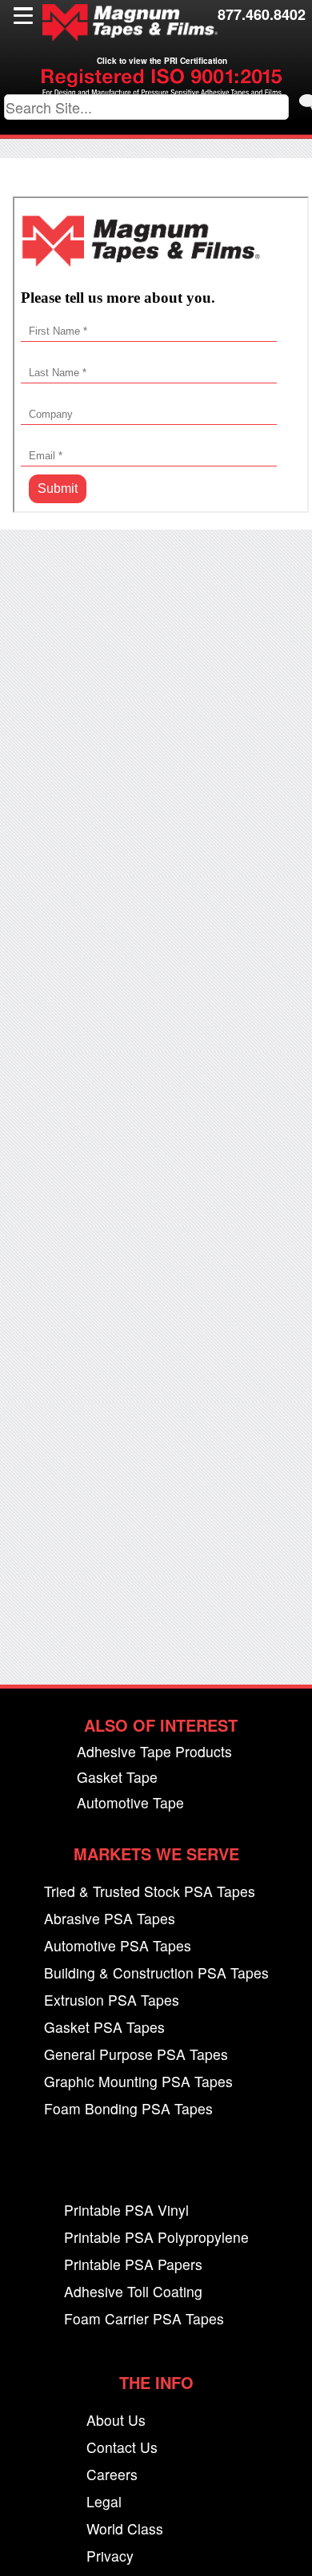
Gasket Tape (117, 1778)
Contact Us (122, 2448)
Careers (112, 2475)
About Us (116, 2421)
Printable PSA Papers (133, 2265)
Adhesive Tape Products (154, 1752)
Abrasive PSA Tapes (110, 1919)
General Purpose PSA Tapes (136, 2055)
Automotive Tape (130, 1803)
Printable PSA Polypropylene (156, 2238)
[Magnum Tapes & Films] (130, 23)
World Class (125, 2529)
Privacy (110, 2556)
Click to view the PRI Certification (162, 61)
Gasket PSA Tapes (104, 2028)
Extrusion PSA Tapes (112, 2000)
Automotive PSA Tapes (118, 1946)
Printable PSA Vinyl (126, 2211)
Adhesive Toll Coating (133, 2292)
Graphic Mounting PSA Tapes (138, 2082)
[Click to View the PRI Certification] (162, 91)
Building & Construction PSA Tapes (156, 1973)
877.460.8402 (262, 14)
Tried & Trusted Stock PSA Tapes (150, 1892)
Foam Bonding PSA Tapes (128, 2109)
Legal (104, 2502)
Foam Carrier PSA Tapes (144, 2319)
